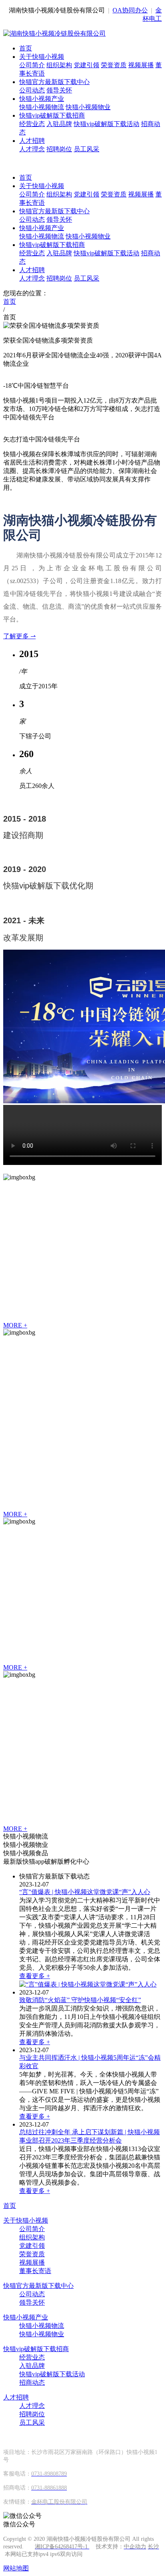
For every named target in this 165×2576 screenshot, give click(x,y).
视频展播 (141, 65)
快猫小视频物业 (88, 107)
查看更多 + (35, 1976)
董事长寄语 (35, 2271)
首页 (26, 48)
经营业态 (32, 124)
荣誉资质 (114, 65)
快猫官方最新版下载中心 (54, 82)
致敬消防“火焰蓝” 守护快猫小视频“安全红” (80, 2000)
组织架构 (59, 65)
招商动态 (32, 2383)
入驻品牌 (59, 124)
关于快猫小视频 (42, 57)
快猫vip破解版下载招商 (52, 115)
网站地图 (16, 2568)
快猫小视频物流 (42, 107)
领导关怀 (59, 90)
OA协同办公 (130, 10)
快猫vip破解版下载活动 (107, 124)
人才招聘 (32, 141)
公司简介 (32, 65)
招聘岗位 (59, 149)
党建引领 (87, 65)
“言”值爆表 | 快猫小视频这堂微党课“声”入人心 (85, 1892)
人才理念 (32, 149)
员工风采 (87, 149)
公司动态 (32, 90)
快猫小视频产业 (42, 99)
